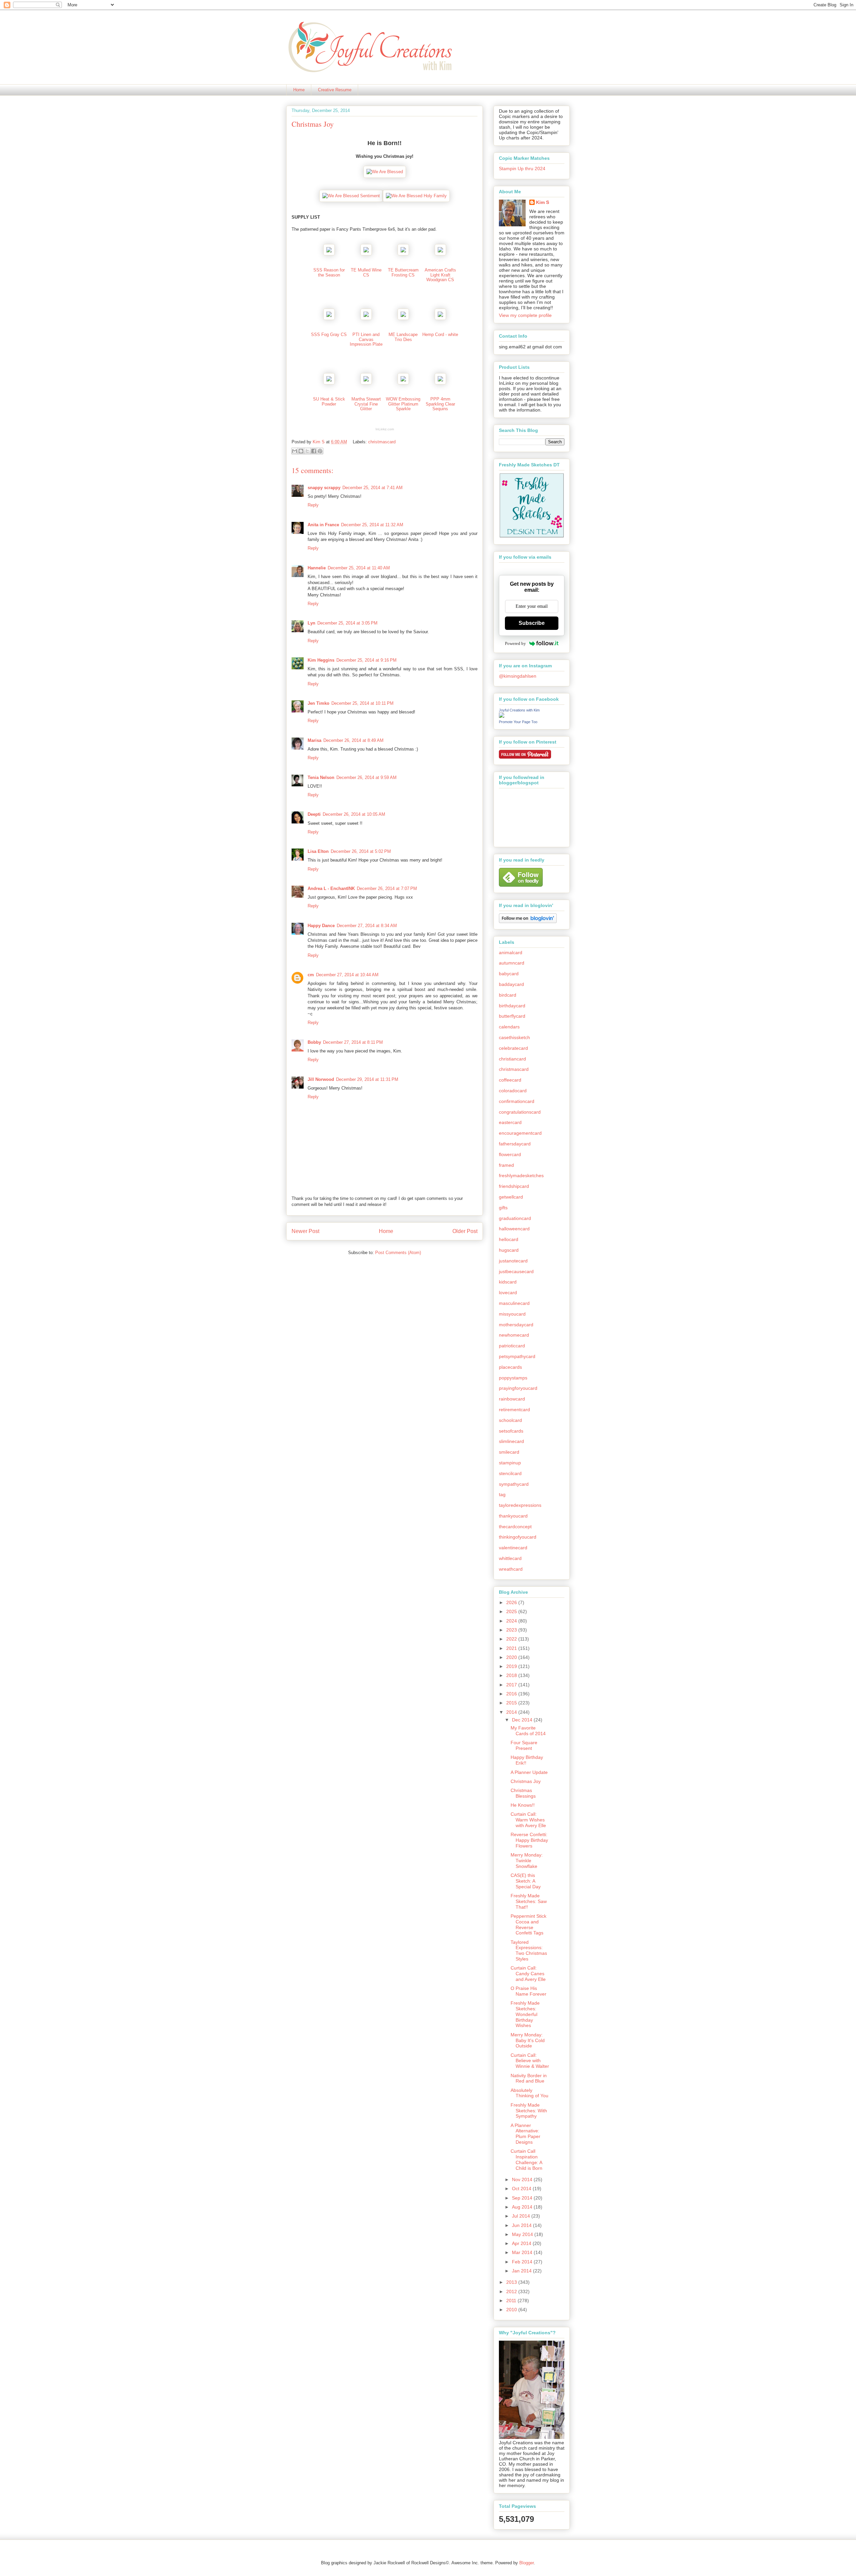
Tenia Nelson (321, 777)
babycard (509, 974)
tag (502, 1494)
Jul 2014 (522, 2216)
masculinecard (514, 1303)
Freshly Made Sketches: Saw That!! (529, 1901)
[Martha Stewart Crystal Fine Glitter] (366, 383)
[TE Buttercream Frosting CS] (403, 254)
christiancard (512, 1059)
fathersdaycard (515, 1144)
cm (311, 975)
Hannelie (317, 568)
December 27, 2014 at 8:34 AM (367, 926)
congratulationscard (520, 1112)
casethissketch (514, 1037)
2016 (512, 1694)
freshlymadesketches (521, 1175)
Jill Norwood (321, 1079)
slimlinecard (511, 1441)
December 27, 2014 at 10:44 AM (347, 975)
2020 (512, 1657)
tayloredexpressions (520, 1505)
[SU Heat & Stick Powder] (329, 383)
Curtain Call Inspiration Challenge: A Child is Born (526, 2159)
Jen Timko (318, 703)
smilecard (509, 1452)
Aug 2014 (523, 2207)
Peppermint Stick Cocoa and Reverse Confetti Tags (528, 1924)
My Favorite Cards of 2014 (528, 1731)
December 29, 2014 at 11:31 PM (367, 1079)
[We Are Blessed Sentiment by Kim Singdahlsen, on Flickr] (351, 196)
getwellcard (511, 1197)
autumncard (512, 963)
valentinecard (513, 1548)
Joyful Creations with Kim (519, 710)
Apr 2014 (522, 2243)
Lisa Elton (318, 851)
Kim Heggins (321, 660)
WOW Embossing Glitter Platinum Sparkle (403, 404)
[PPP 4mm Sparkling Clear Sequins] (440, 383)
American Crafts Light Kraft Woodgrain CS (440, 275)
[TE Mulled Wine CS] (366, 254)
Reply (313, 505)
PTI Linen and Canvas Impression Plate (366, 339)
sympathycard (514, 1484)
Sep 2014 (523, 2198)
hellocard (509, 1239)
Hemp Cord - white (440, 334)
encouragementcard (520, 1133)
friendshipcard (514, 1186)
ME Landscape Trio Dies (403, 337)
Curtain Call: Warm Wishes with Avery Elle (528, 1820)
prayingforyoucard (518, 1388)
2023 (512, 1630)
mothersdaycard (516, 1325)
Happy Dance (321, 926)
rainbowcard (512, 1399)
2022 (512, 1639)
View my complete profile (525, 315)
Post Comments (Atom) (398, 1253)
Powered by (515, 643)
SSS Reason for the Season (329, 272)
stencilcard (510, 1473)
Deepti (314, 814)
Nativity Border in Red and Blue (529, 2078)
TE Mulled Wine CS (366, 272)
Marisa (314, 740)
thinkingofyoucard (518, 1537)
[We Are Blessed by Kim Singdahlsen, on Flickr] (385, 172)
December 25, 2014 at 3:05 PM (347, 623)
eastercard (510, 1122)
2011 (512, 2301)
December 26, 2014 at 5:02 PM (361, 851)
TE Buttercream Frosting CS (403, 272)
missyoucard (512, 1314)
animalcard (511, 953)
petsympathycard (517, 1356)
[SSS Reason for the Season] (329, 254)
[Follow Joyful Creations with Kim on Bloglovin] (528, 921)
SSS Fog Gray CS (329, 334)
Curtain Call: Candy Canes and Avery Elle (528, 1974)
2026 (512, 1602)
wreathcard (511, 1569)
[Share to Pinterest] (320, 451)
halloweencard (514, 1229)
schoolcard (510, 1420)
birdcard (508, 995)
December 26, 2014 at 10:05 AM (354, 814)
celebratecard (513, 1048)
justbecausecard (516, 1271)
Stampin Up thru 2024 (522, 169)
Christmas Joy (526, 1781)
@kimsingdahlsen (518, 676)
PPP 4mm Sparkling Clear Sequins (440, 404)
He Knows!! (523, 1805)
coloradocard (513, 1091)
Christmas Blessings (523, 1793)
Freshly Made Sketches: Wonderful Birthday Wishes (525, 2014)
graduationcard (515, 1218)
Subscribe (532, 623)
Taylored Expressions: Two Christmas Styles (529, 1950)
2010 (512, 2310)
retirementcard (514, 1410)
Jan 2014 (522, 2271)
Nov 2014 (523, 2179)
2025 (512, 1611)
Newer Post (305, 1231)
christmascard (382, 442)
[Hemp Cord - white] (440, 318)
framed (506, 1165)
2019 (512, 1666)
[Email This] (295, 451)
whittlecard (510, 1558)
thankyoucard (513, 1516)
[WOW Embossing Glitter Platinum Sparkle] (403, 383)
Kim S (319, 442)
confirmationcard (517, 1101)
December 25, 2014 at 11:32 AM (372, 525)
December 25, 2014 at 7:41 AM (372, 488)
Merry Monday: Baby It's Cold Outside (528, 2040)
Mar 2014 (523, 2252)
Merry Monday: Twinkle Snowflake (527, 1861)
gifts (503, 1208)
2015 (512, 1703)
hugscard (509, 1250)
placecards (510, 1367)
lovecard (508, 1293)
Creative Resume (335, 90)
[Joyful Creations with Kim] (502, 716)
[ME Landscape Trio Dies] (403, 318)
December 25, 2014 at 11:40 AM (359, 568)
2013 (512, 2282)
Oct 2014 (522, 2189)
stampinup (510, 1463)
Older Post (465, 1231)
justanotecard (513, 1261)
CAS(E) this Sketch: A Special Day (526, 1881)
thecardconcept (515, 1527)
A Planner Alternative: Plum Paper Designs (525, 2134)
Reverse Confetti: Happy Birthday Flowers (529, 1840)
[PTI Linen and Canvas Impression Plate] (366, 318)
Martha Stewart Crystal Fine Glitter (366, 404)
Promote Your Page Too (518, 722)
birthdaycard (512, 1006)
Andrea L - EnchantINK (331, 888)
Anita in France (323, 525)
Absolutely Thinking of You (529, 2093)
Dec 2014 (523, 1720)
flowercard (510, 1154)
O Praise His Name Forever (528, 1991)
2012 (512, 2291)
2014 (512, 1712)
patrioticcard (512, 1346)
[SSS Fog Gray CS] (329, 318)
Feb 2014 (523, 2262)
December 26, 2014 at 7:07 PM (387, 888)
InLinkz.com (385, 429)
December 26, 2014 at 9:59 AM (366, 777)
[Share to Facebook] (314, 451)
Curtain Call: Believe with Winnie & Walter (530, 2061)
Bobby (314, 1042)
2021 (512, 1648)
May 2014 (523, 2234)
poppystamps (513, 1378)
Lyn (311, 623)
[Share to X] (307, 451)
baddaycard (511, 984)
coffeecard (510, 1080)
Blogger (526, 2563)
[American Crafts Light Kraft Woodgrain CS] (440, 254)
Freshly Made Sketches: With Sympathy (529, 2111)
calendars (509, 1027)
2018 (512, 1675)
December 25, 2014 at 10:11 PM (362, 703)
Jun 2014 (522, 2225)
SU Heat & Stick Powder (329, 401)
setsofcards (511, 1431)
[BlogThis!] (301, 451)
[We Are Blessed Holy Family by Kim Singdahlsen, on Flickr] (416, 196)
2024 (512, 1621)
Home (299, 90)
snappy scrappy (324, 488)
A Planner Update (529, 1772)
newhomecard (514, 1335)
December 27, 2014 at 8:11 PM (353, 1042)
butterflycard (512, 1016)
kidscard (508, 1282)
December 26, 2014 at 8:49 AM (353, 740)
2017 (512, 1685)
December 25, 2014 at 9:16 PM (366, 660)
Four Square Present (524, 1745)
